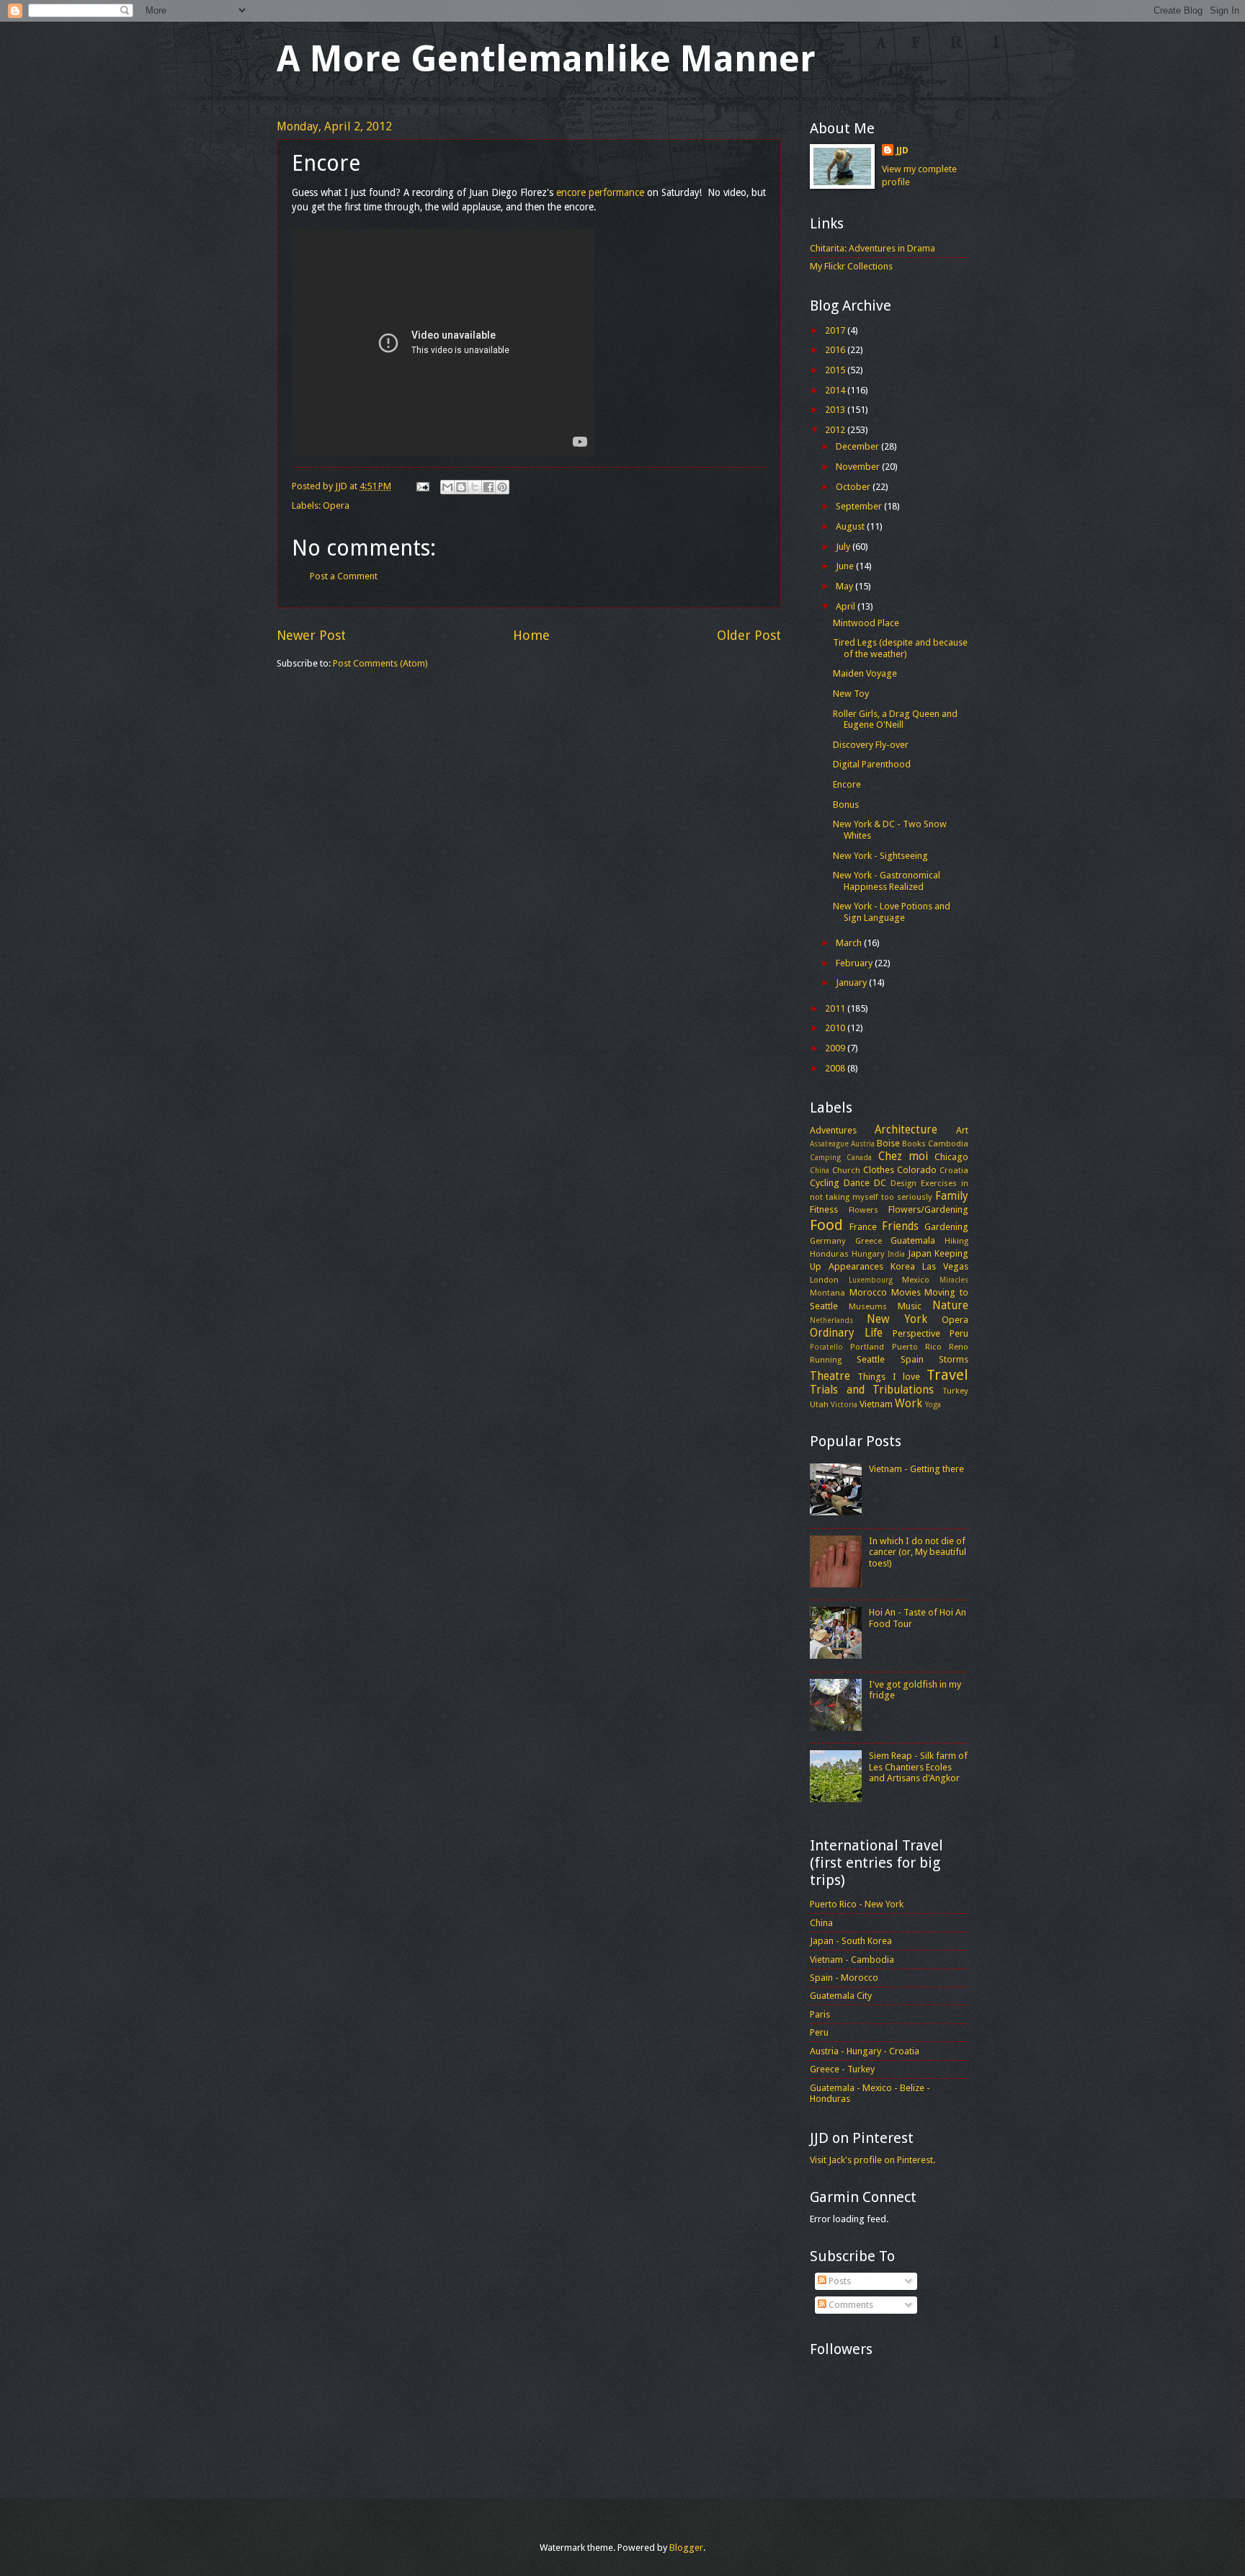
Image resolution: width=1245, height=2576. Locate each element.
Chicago (951, 1157)
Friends (900, 1226)
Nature (950, 1306)
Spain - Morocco (844, 1978)
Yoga (933, 1404)
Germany (828, 1241)
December (858, 446)
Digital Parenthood (872, 764)
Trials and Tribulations (872, 1390)
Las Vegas (945, 1266)
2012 (836, 430)
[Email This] (447, 487)
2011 (836, 1008)
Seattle (871, 1359)
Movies (906, 1292)
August (851, 526)
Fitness (824, 1209)
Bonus (846, 805)
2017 (836, 330)
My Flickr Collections (851, 266)
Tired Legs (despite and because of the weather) (900, 648)
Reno (959, 1347)
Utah (819, 1404)
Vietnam (876, 1404)
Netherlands (831, 1320)
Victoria (844, 1404)
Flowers (864, 1210)
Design (903, 1183)
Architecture (906, 1130)
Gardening (946, 1227)
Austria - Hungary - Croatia (865, 2051)
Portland (867, 1347)
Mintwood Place (866, 623)
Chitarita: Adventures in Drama (873, 248)
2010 (836, 1028)
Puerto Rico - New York (857, 1904)
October (854, 487)
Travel (947, 1375)
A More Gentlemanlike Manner (546, 59)
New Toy (851, 694)
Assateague (829, 1144)
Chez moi (903, 1156)
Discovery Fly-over (871, 745)
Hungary (868, 1254)
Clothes (879, 1170)
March (850, 943)
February (855, 963)
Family (952, 1196)
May (845, 586)
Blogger (686, 2548)
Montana (827, 1293)
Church (846, 1170)
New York (897, 1319)
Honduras (829, 1254)
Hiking (956, 1241)
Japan (920, 1253)
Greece (869, 1241)
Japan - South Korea (851, 1941)
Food (826, 1225)
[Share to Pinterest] (502, 487)
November (859, 467)
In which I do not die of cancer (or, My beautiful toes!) (918, 1552)
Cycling (825, 1183)
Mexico (916, 1280)
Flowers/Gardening (928, 1209)
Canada (859, 1157)
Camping (825, 1157)
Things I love (889, 1377)
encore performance (600, 192)
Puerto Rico (917, 1347)
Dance (857, 1183)
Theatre (830, 1376)
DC (880, 1183)
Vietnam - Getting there (916, 1469)
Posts (839, 2281)
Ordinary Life (846, 1333)
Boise (888, 1143)
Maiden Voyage (865, 673)
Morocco (868, 1292)
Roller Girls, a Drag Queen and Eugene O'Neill (895, 719)
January (852, 982)
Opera (336, 505)
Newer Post (311, 635)
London (824, 1280)
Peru (959, 1333)
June (846, 566)
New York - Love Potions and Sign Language (892, 912)
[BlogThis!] (461, 487)
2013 (836, 410)
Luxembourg (871, 1280)
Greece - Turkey (842, 2069)
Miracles (954, 1280)
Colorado (917, 1170)
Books (914, 1144)
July (844, 547)
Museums (868, 1306)
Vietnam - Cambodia (852, 1960)
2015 (836, 370)
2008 (836, 1068)
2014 (836, 390)
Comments (850, 2305)
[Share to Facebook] (488, 487)
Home (531, 635)
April (847, 606)
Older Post (749, 635)
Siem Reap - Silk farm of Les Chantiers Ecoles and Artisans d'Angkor (918, 1767)
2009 (836, 1048)
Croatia (954, 1170)
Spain (912, 1359)
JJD (902, 150)
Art (962, 1130)
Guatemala (913, 1240)
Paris (820, 2014)
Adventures (833, 1130)
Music (910, 1306)
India (896, 1254)
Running (826, 1360)
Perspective (916, 1333)
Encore (847, 784)
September (860, 506)
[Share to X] (475, 487)
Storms (954, 1359)
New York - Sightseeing (880, 856)
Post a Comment (344, 576)
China (820, 1170)
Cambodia (948, 1144)
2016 (836, 350)
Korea (903, 1266)
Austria (863, 1144)
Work (909, 1404)
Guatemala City (841, 1996)
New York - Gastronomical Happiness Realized (887, 881)
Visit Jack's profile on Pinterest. (873, 2160)
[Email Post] (422, 486)
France (863, 1227)
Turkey (955, 1391)
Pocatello (826, 1347)
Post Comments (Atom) (380, 663)
